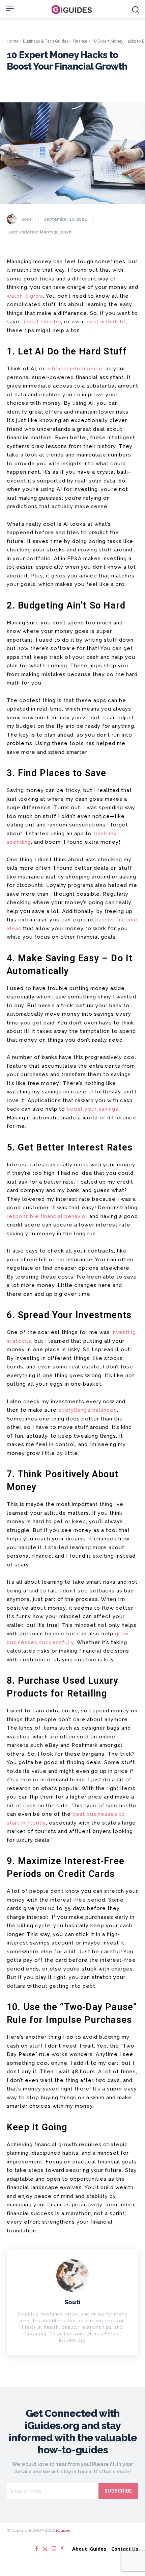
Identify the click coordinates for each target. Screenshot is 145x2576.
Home (13, 41)
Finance (80, 41)
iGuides (63, 2530)
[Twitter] (45, 2549)
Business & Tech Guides (46, 41)
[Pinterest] (63, 2549)
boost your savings (93, 1109)
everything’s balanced (88, 1410)
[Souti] (13, 219)
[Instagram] (54, 2549)
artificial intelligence (75, 369)
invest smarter (42, 322)
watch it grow (25, 296)
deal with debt (106, 322)
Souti (27, 219)
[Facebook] (36, 2549)
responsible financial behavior (47, 1216)
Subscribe (118, 2491)
